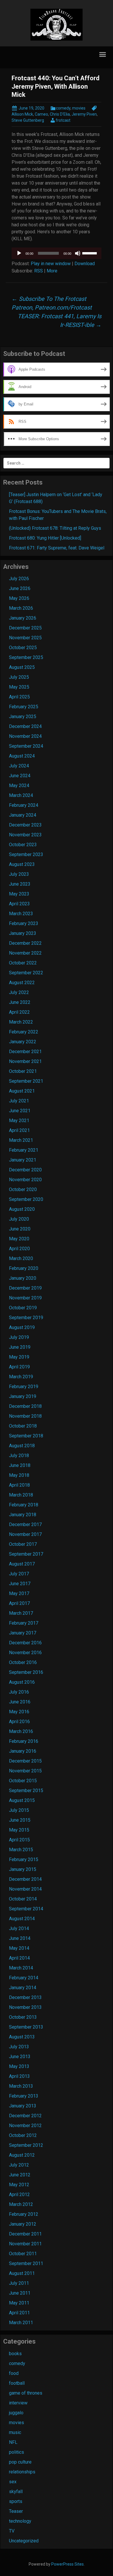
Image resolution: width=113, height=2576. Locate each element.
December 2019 (25, 1288)
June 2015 (20, 1820)
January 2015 (23, 1869)
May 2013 (19, 2066)
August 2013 (22, 2037)
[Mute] (78, 253)
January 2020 (23, 1278)
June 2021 (20, 1111)
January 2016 (23, 1751)
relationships (22, 2472)
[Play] (19, 253)
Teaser (16, 2511)
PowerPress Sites (68, 2564)
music (15, 2432)
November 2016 (25, 1653)
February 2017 (24, 1623)
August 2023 (22, 864)
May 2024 (19, 785)
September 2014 (26, 1909)
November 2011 (25, 2244)
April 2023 (19, 904)
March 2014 (21, 1968)
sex (13, 2482)
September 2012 (26, 2145)
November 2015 (25, 1771)
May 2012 (19, 2185)
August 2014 (22, 1919)
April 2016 (19, 1722)
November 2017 (25, 1534)
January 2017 (23, 1633)
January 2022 (23, 1042)
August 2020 (22, 1209)
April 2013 (19, 2076)
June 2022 (20, 1002)
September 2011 (26, 2263)
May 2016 (19, 1712)
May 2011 (19, 2303)
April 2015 (19, 1840)
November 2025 (25, 638)
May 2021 (19, 1120)
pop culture (20, 2462)
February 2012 (24, 2214)
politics (17, 2452)
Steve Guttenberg (28, 120)
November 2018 (25, 1416)
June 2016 (20, 1702)
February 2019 (24, 1387)
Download (85, 264)
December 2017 (25, 1524)
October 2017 (23, 1544)
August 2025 (22, 667)
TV (12, 2531)
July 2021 (19, 1101)
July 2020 (19, 1219)
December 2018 (25, 1406)
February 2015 (24, 1859)
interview (18, 2403)
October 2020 (23, 1189)
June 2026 (20, 588)
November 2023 (25, 835)
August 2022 (22, 983)
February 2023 (24, 923)
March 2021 (21, 1140)
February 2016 (24, 1741)
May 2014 (19, 1948)
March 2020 (21, 1258)
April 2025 (19, 697)
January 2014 (23, 1988)
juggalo (16, 2413)
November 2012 (25, 2126)
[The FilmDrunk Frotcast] (57, 24)
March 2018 (21, 1495)
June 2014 (20, 1938)
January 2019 (23, 1396)
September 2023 (26, 854)
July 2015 (19, 1810)
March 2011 (21, 2323)
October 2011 (23, 2254)
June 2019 (20, 1347)
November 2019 (25, 1298)
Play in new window (51, 264)
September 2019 (26, 1318)
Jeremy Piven (84, 114)
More (52, 271)
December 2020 (25, 1170)
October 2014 (23, 1899)
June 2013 (20, 2057)
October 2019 (23, 1308)
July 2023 (19, 874)
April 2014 (19, 1958)
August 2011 (22, 2273)
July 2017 (19, 1574)
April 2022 (19, 1012)
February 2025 (24, 707)
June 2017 (20, 1584)
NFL (13, 2442)
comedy (63, 108)
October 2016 (23, 1662)
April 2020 (19, 1249)
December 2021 (25, 1052)
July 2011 (19, 2283)
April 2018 (19, 1485)
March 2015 (21, 1850)
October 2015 (23, 1781)
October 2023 (23, 845)
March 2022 (21, 1022)
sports (16, 2501)
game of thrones (26, 2393)
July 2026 (19, 579)
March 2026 (21, 608)
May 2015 (19, 1830)
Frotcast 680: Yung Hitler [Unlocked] (45, 538)
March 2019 (21, 1377)
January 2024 (23, 815)
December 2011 (25, 2234)
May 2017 (19, 1593)
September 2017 (26, 1554)
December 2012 (25, 2116)
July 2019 (19, 1337)
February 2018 (24, 1505)
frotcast (63, 120)
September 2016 (26, 1672)
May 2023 (19, 894)
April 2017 (19, 1603)
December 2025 (25, 628)
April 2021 (19, 1130)
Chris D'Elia (60, 114)
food (14, 2373)
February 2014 (24, 1978)
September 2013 (26, 2027)
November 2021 (25, 1061)
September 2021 (26, 1081)
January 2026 (23, 618)
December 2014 (25, 1879)
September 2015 (26, 1791)
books (15, 2354)
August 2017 (22, 1564)
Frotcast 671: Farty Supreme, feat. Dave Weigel (57, 548)
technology (20, 2521)
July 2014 (19, 1928)
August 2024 (22, 756)
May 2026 (19, 598)
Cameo (41, 114)
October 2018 (23, 1426)
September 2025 (26, 657)
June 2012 (20, 2175)
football (17, 2383)
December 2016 (25, 1643)
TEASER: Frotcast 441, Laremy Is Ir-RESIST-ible (60, 321)
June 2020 (20, 1229)
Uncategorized (24, 2541)
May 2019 (19, 1357)
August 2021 (22, 1091)
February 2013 (24, 2096)
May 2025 (19, 687)
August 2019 (22, 1327)
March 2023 (21, 914)
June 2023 (20, 884)
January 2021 (23, 1160)
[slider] (90, 253)
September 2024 (26, 746)
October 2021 (23, 1071)
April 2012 (19, 2194)
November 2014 (25, 1889)
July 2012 (19, 2165)
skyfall (16, 2492)
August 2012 (22, 2155)
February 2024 (24, 805)
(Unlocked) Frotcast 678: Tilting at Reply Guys (55, 528)
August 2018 (22, 1446)
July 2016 (19, 1692)
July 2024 (19, 766)
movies (79, 108)
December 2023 (25, 825)
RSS (39, 271)
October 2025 (23, 648)
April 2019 (19, 1367)
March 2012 (21, 2204)
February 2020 (24, 1268)
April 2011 (19, 2313)
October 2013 (23, 2017)
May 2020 (19, 1239)
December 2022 (25, 943)
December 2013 (25, 1997)
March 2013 (21, 2086)
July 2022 (19, 992)
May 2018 (19, 1475)
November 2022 (25, 953)
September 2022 (26, 973)
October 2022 (23, 963)
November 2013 (25, 2007)
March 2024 (21, 795)
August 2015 (22, 1800)
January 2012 (23, 2224)
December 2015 (25, 1761)
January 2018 (23, 1515)
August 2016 (22, 1682)
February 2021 (24, 1150)
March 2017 (21, 1613)
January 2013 (23, 2106)
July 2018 (19, 1456)
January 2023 (23, 933)
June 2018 (20, 1465)
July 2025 (19, 677)
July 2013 (19, 2047)
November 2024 (25, 736)
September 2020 (26, 1199)
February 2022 (24, 1032)
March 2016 (21, 1731)
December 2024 (25, 726)
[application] (57, 253)
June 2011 (20, 2293)
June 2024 (20, 776)
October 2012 (23, 2135)
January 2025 (23, 717)
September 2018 (26, 1436)
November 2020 (25, 1180)
